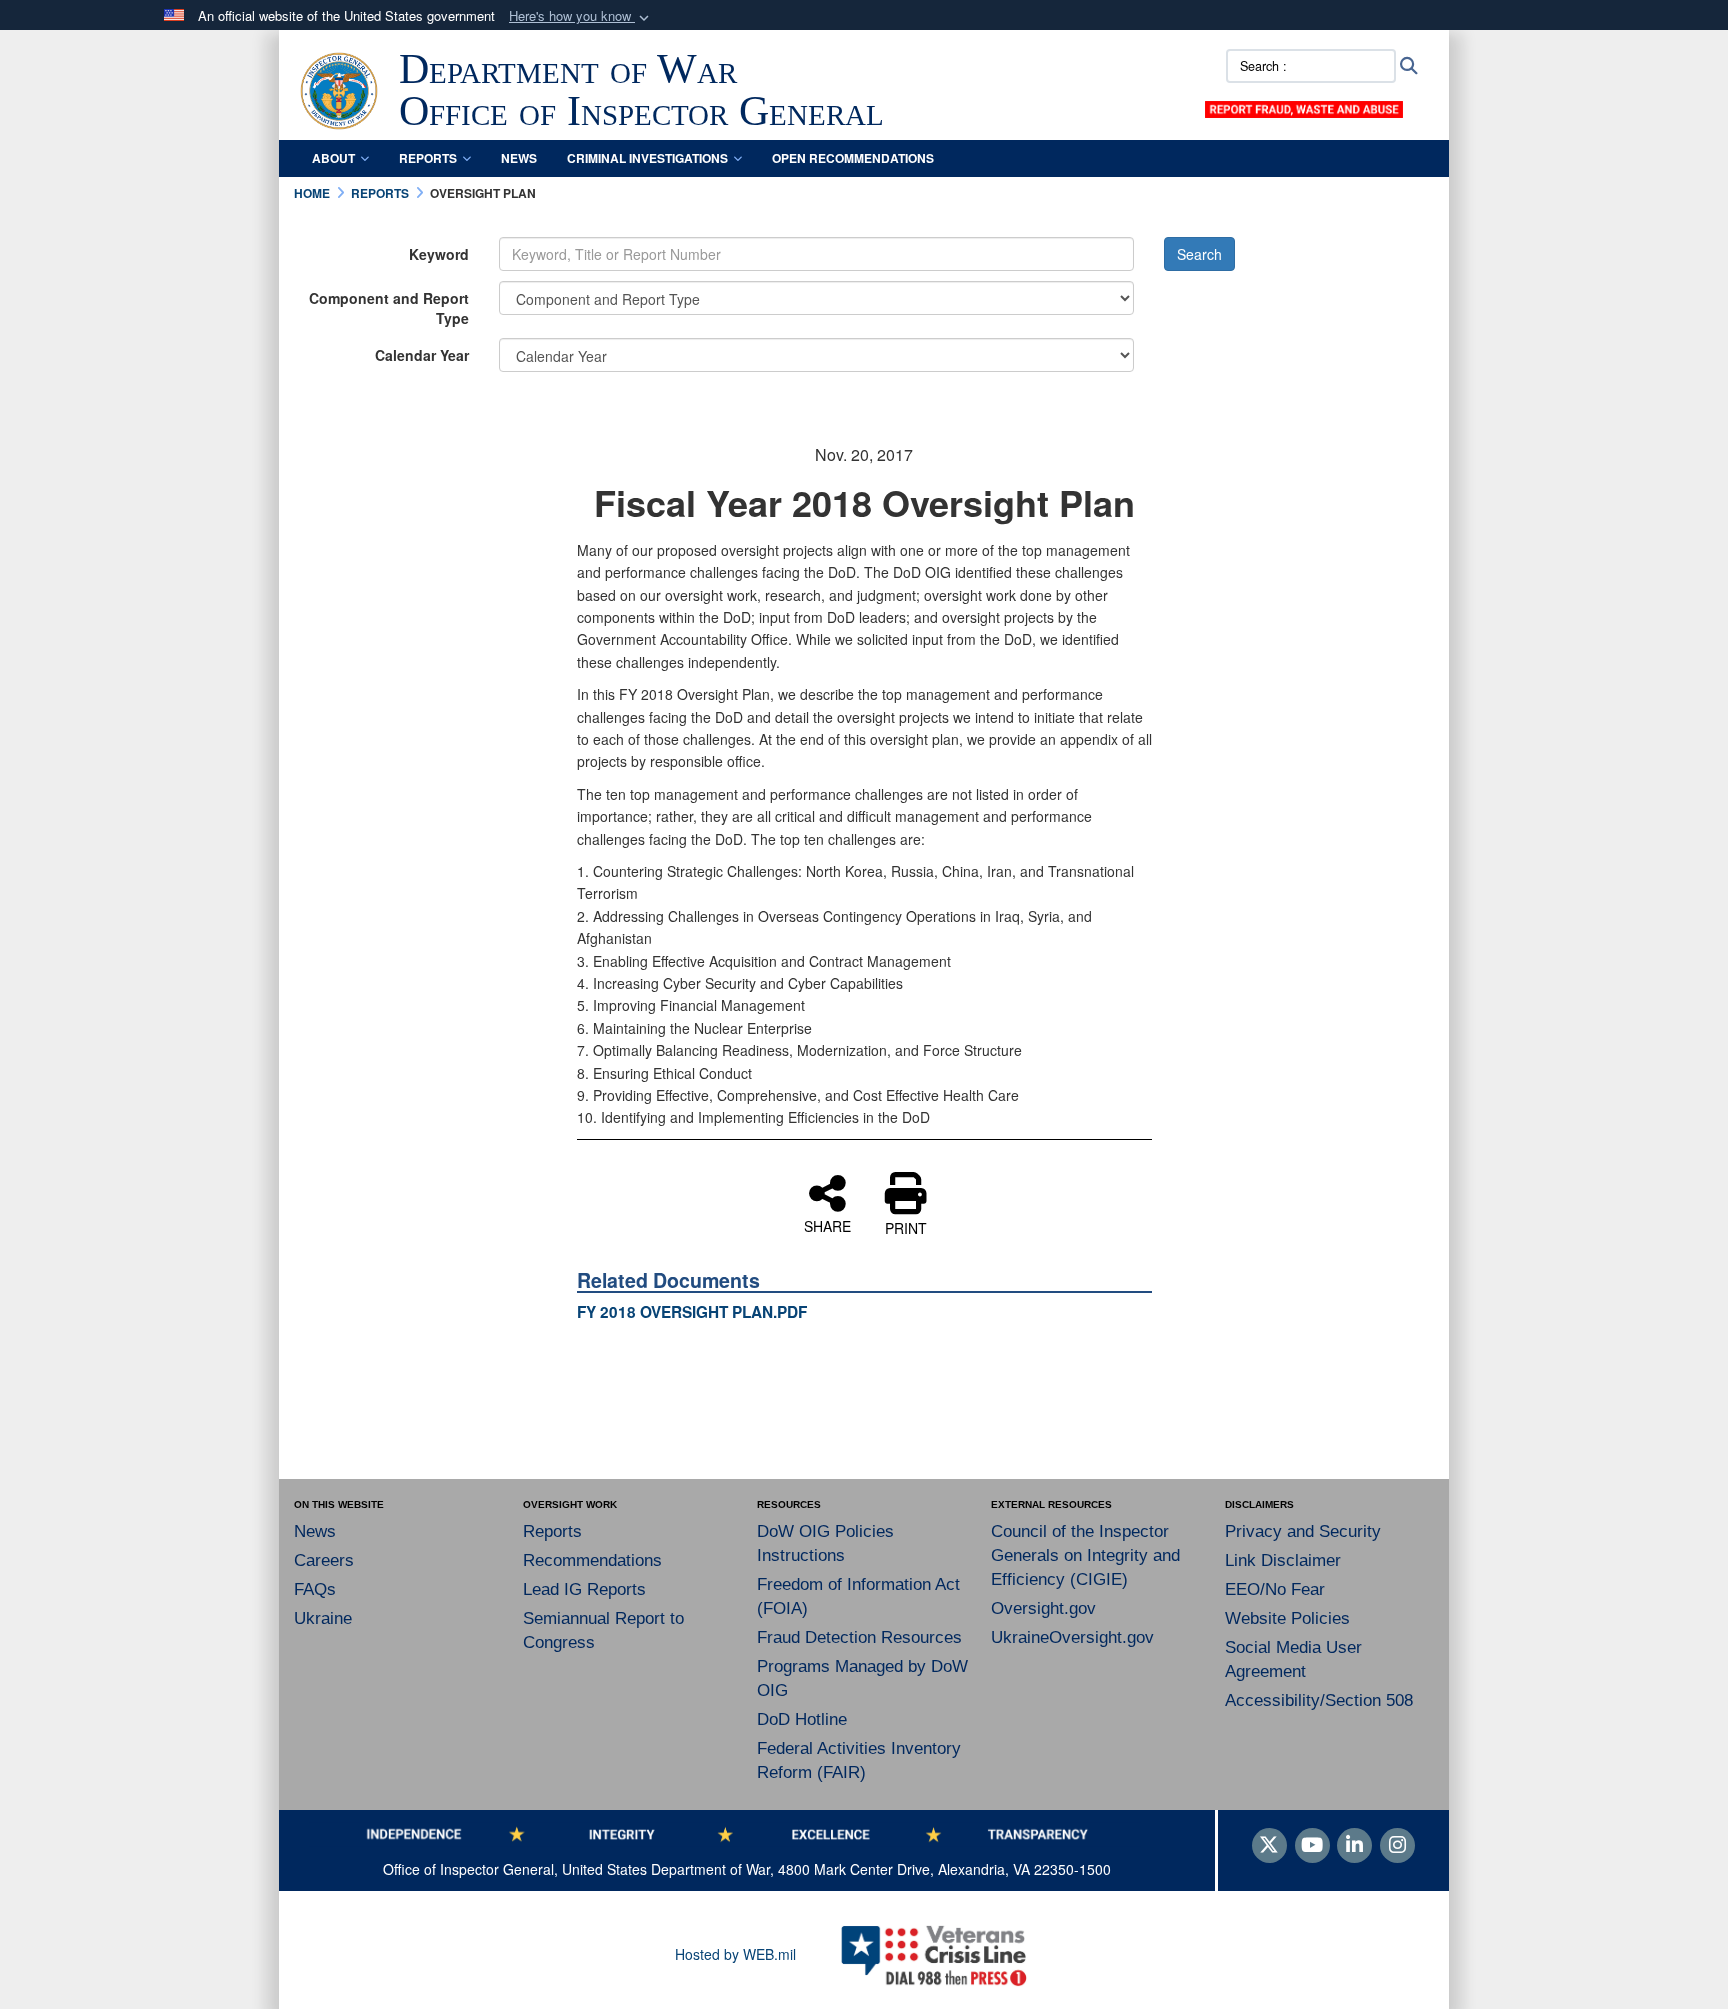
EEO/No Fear (1275, 1589)
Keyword (439, 254)
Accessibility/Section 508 (1319, 1700)
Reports (428, 158)
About (333, 158)
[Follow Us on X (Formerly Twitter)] (1269, 1846)
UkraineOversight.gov (1072, 1637)
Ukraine (323, 1618)
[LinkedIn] (1354, 1846)
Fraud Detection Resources (859, 1637)
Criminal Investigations (647, 158)
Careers (324, 1560)
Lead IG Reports (584, 1589)
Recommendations (592, 1560)
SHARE (827, 1225)
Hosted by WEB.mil (735, 1954)
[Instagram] (1397, 1846)
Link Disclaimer (1283, 1560)
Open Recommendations (853, 158)
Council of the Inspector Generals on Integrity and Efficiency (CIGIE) (1085, 1555)
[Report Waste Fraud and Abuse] (1304, 107)
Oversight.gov (1043, 1608)
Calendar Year (422, 355)
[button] (581, 16)
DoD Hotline (802, 1719)
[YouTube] (1312, 1846)
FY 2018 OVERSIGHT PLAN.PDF (692, 1312)
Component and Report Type (389, 308)
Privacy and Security (1303, 1531)
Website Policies (1287, 1618)
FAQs (315, 1589)
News (519, 158)
